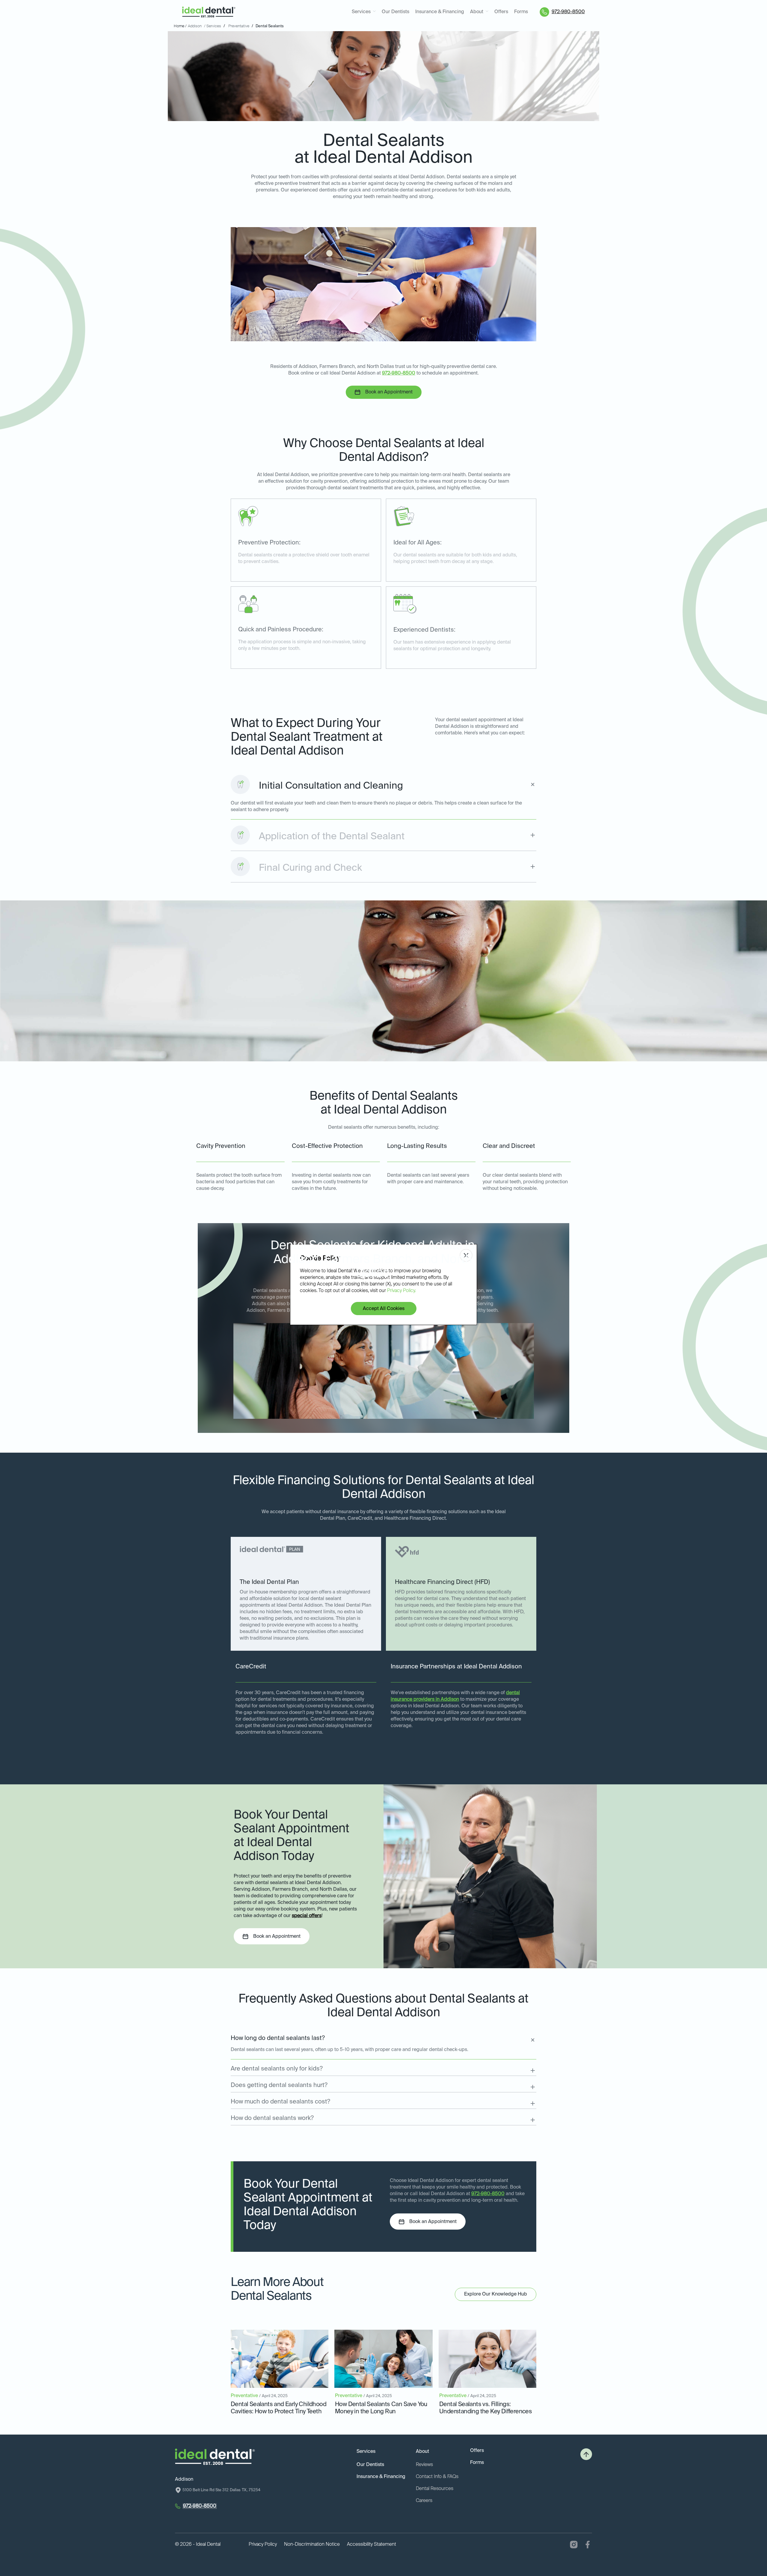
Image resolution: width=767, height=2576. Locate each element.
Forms (521, 12)
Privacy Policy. (401, 1291)
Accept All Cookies (384, 1309)
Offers (501, 12)
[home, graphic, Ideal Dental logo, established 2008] (209, 12)
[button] (364, 12)
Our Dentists (395, 12)
